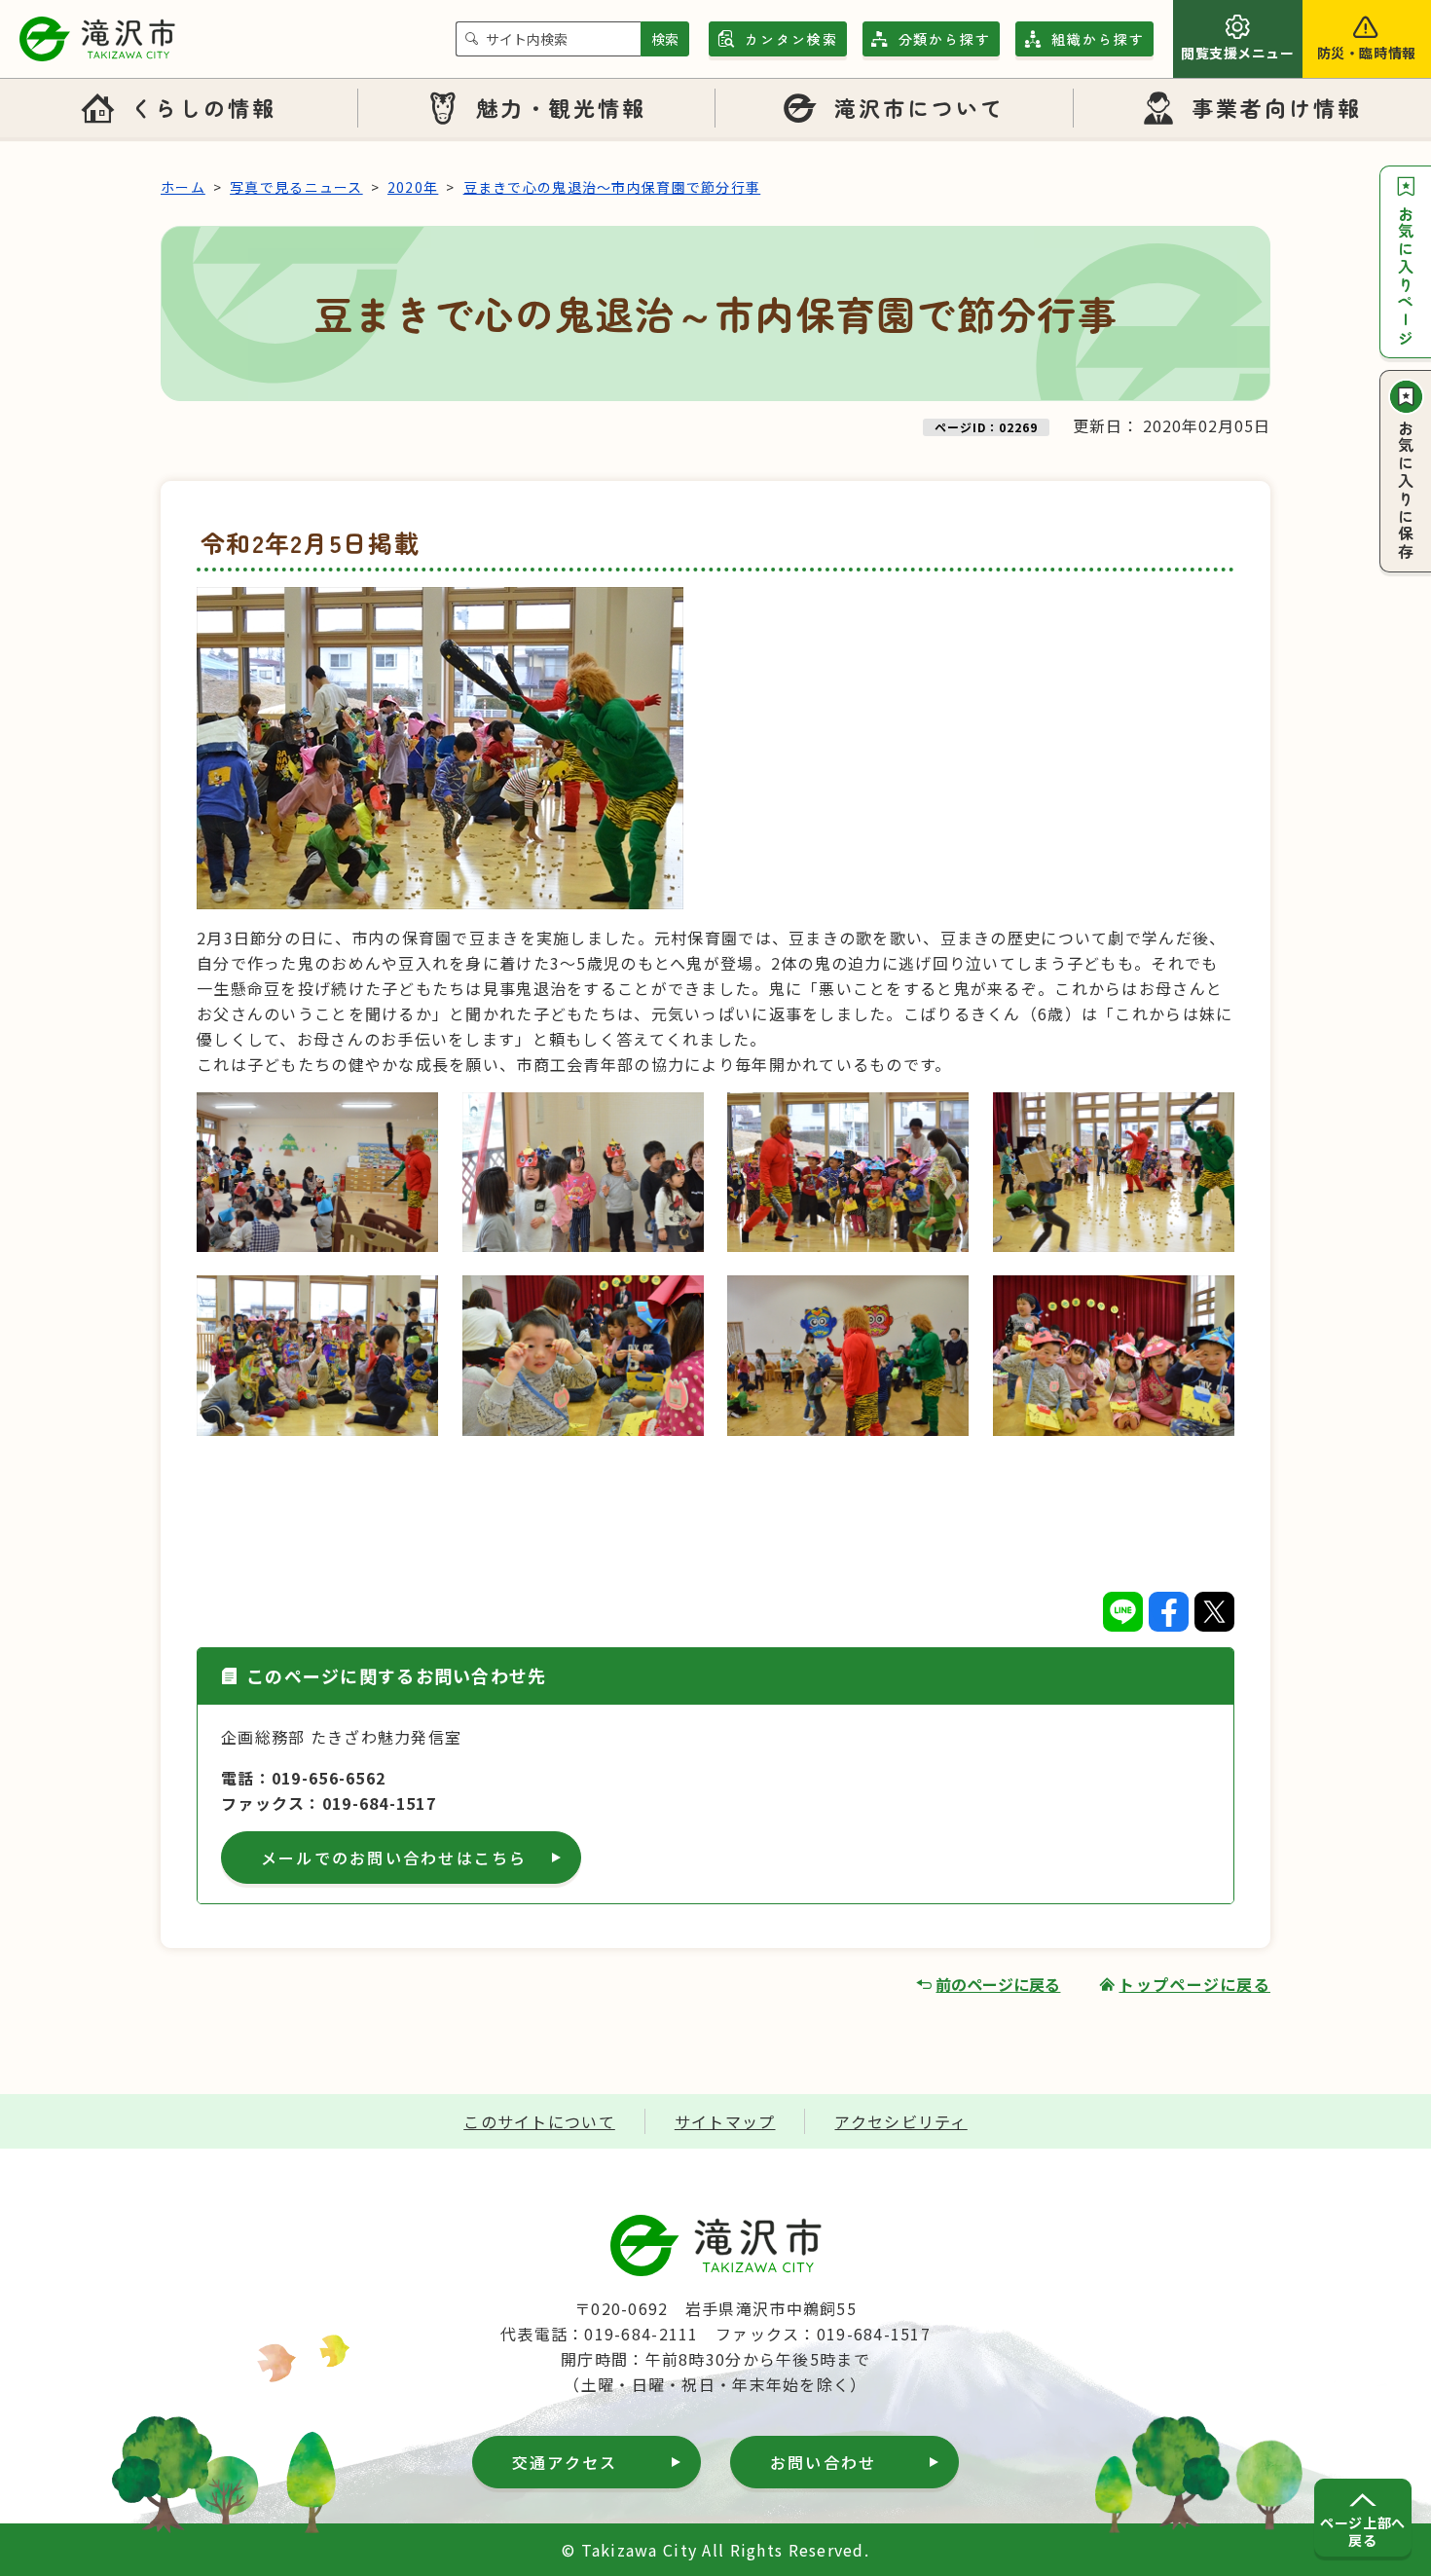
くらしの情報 (203, 107)
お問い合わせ (823, 2462)
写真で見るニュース (296, 187)
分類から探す (945, 39)
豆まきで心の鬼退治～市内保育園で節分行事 (612, 187)
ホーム (183, 187)
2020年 (413, 187)
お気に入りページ (1406, 276)
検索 (665, 39)
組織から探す (1098, 39)
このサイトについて (539, 2121)
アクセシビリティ (900, 2121)
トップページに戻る (1194, 1984)
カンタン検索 (791, 39)
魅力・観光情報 (562, 107)
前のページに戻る (998, 1984)
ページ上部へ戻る (1362, 2531)
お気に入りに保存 (1406, 491)
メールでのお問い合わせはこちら (394, 1858)
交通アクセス (565, 2462)
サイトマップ (725, 2121)
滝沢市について (920, 107)
